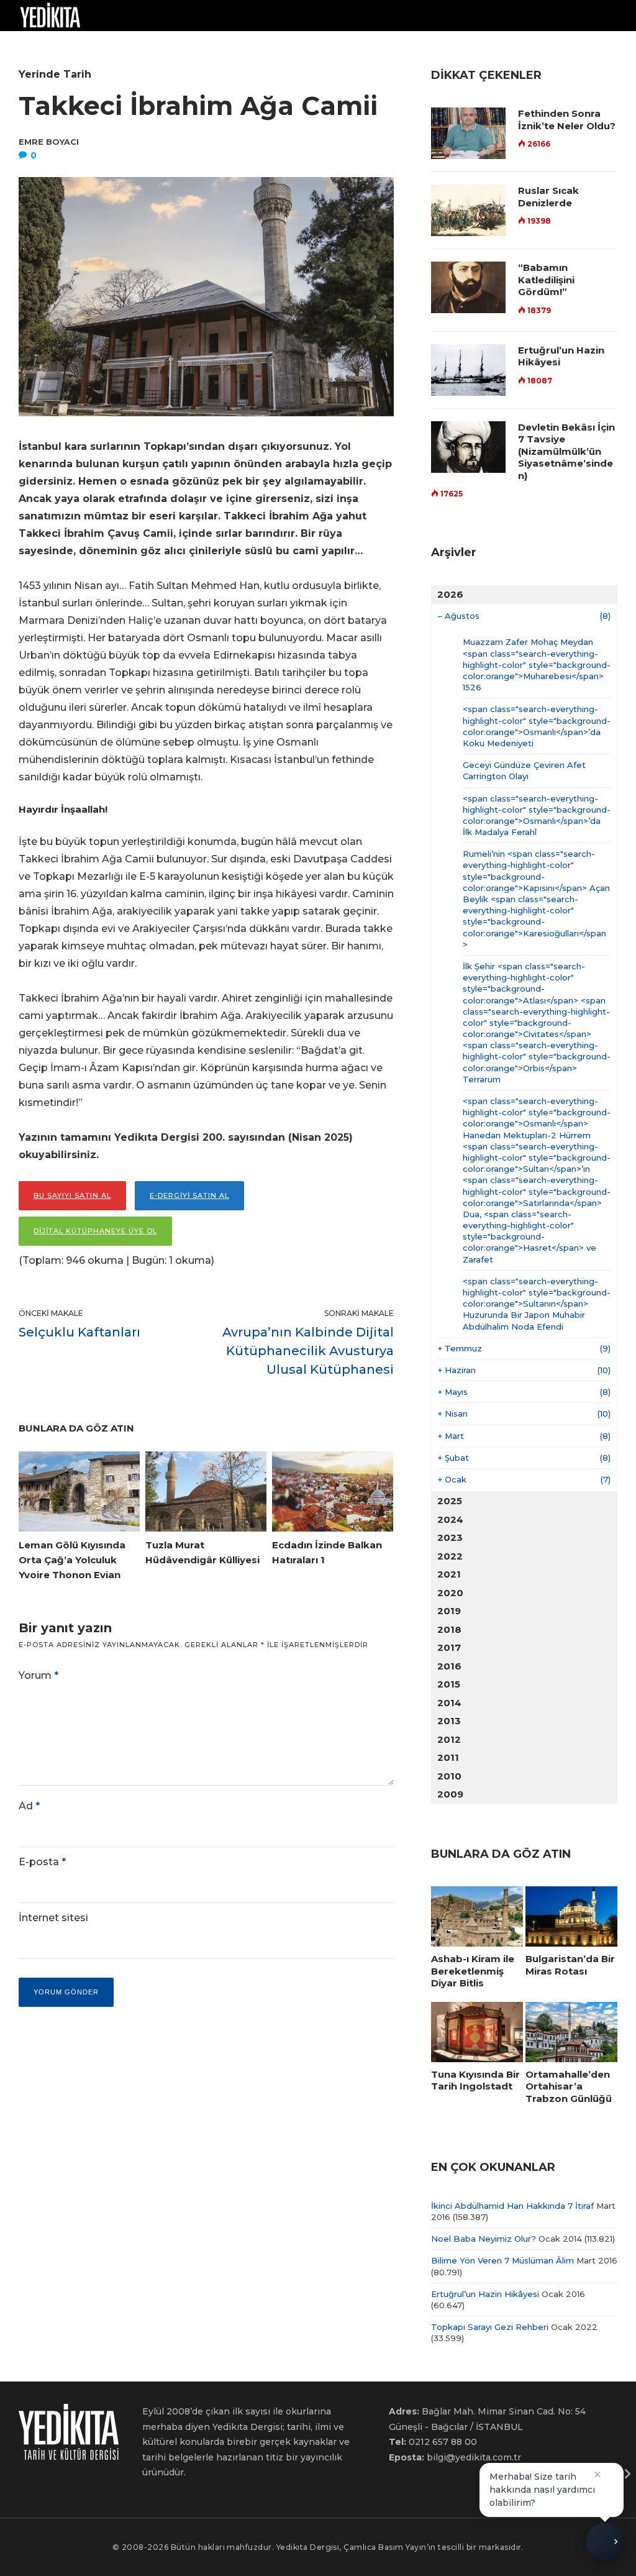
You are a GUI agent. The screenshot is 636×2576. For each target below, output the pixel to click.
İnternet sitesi (53, 1918)
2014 (449, 1703)
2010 (449, 1776)
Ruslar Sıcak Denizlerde (548, 197)
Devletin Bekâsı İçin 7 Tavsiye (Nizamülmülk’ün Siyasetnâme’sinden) (566, 451)
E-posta (42, 1862)
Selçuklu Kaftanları (79, 1332)
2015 (449, 1684)
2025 (450, 1501)
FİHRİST (181, 46)
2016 (449, 1666)
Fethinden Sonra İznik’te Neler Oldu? (567, 120)
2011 (448, 1757)
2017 (449, 1647)
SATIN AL (394, 46)
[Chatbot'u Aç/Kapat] (605, 2545)
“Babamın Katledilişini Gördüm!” (546, 280)
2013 (449, 1721)
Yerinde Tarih (55, 74)
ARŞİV (136, 46)
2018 (449, 1629)
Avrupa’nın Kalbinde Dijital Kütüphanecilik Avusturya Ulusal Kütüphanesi (308, 1351)
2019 (449, 1611)
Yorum (39, 1675)
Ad (29, 1806)
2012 (449, 1739)
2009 (450, 1794)
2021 (449, 1574)
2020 (450, 1593)
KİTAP (226, 46)
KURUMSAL (326, 46)
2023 (450, 1537)
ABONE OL (448, 46)
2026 (450, 594)
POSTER (271, 46)
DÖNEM (31, 46)
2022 (450, 1556)
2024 (450, 1519)
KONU (85, 46)
